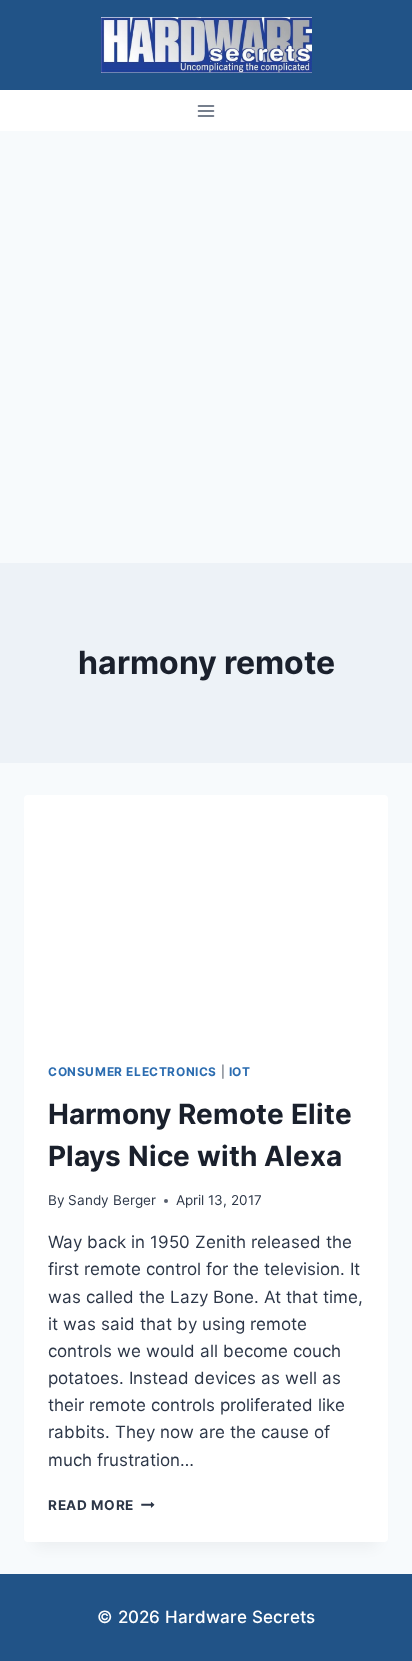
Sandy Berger (112, 1200)
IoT (240, 1071)
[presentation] (206, 916)
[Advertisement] (206, 347)
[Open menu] (206, 110)
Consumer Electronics (132, 1071)
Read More (101, 1505)
